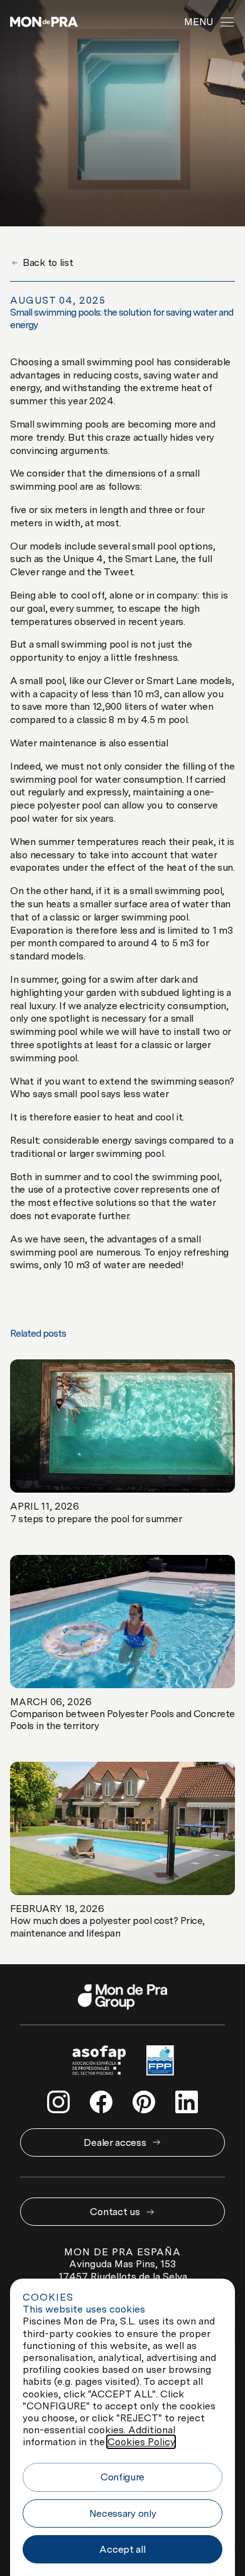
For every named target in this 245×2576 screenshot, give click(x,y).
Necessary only (123, 2513)
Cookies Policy (141, 2442)
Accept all (122, 2549)
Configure (122, 2477)
